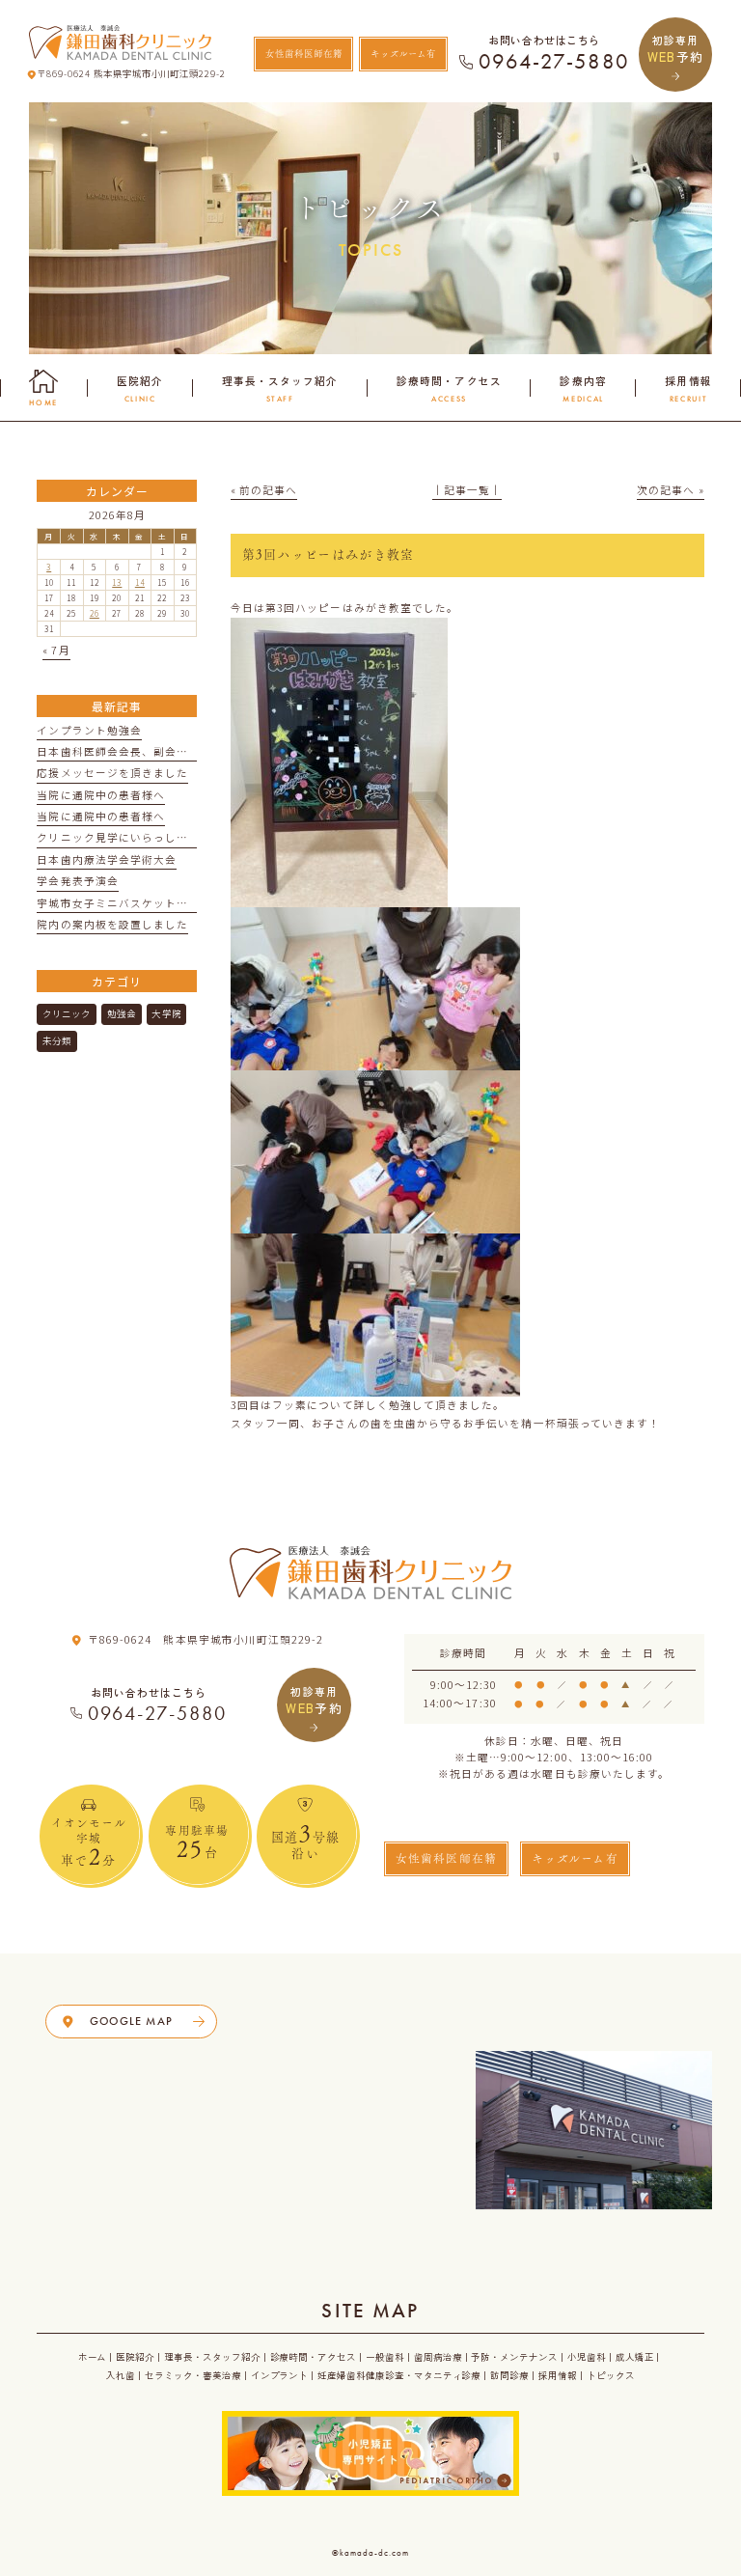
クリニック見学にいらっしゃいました (136, 837)
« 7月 (56, 650)
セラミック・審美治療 (192, 2375)
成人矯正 (635, 2357)
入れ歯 (121, 2375)
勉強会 (122, 1013)
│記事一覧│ (467, 490)
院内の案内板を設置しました (112, 924)
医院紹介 (135, 2357)
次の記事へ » (670, 490)
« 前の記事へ (264, 490)
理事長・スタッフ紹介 (212, 2357)
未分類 (57, 1040)
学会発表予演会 (77, 881)
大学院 (166, 1013)
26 (95, 613)
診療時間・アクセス (314, 2357)
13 (117, 582)
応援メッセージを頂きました (112, 773)
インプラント (280, 2375)
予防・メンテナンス (514, 2357)
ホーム (93, 2357)
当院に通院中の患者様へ (101, 795)
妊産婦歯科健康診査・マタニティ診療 (399, 2375)
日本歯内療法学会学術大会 (107, 859)
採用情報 (558, 2375)
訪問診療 (509, 2375)
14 (140, 582)
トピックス (611, 2375)
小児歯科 (587, 2357)
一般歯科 (385, 2357)
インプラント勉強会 (89, 730)
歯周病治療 (438, 2357)
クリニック (67, 1013)
